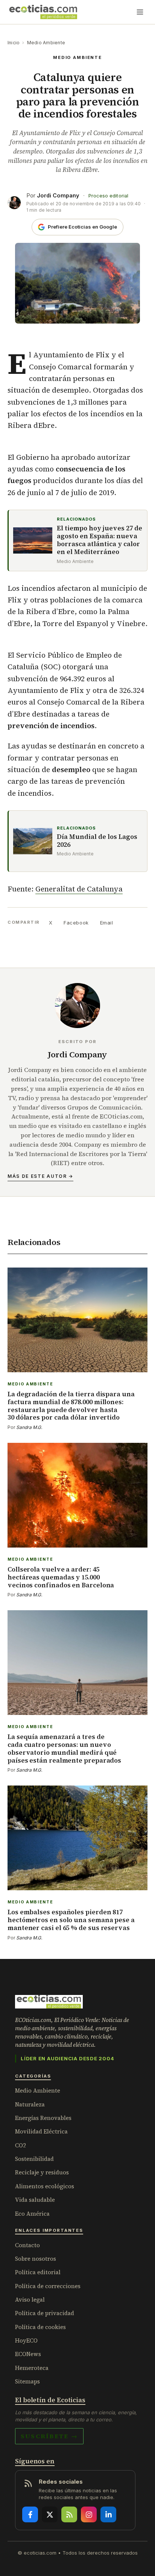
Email (107, 923)
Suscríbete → (49, 2436)
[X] (50, 2514)
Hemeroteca (32, 2368)
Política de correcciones (48, 2286)
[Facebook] (30, 2514)
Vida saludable (35, 2200)
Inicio (14, 43)
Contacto (27, 2245)
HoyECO (26, 2340)
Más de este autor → (40, 1176)
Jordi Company (58, 195)
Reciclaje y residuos (42, 2172)
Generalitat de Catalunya (79, 889)
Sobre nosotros (36, 2259)
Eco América (32, 2214)
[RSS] (69, 2514)
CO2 (21, 2145)
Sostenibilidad (34, 2159)
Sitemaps (27, 2381)
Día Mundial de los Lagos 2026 (97, 841)
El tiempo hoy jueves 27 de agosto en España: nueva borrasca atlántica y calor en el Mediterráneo (100, 540)
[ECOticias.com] (43, 12)
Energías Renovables (43, 2118)
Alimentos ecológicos (45, 2186)
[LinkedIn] (108, 2514)
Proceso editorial (108, 196)
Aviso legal (30, 2300)
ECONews (28, 2354)
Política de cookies (40, 2327)
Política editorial (38, 2272)
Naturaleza (30, 2104)
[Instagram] (89, 2514)
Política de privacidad (45, 2313)
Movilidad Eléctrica (41, 2131)
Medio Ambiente (46, 43)
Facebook (76, 923)
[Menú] (140, 12)
